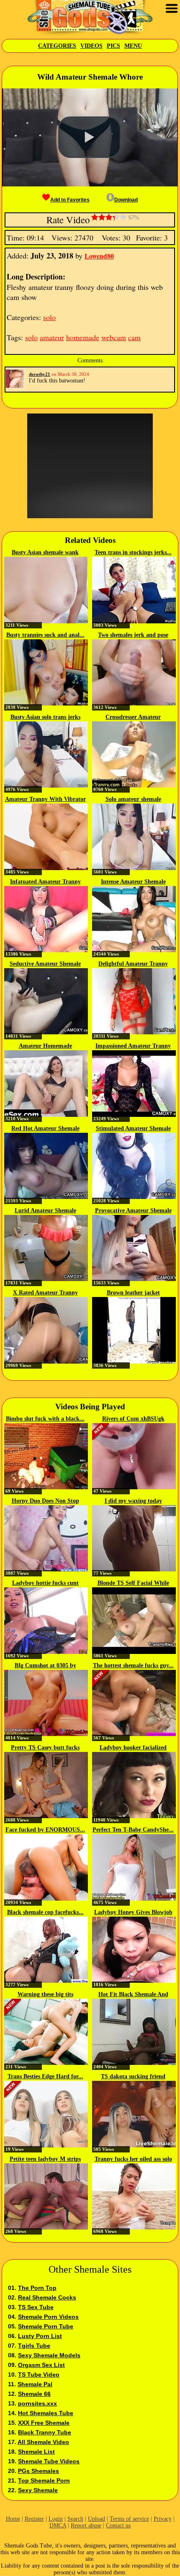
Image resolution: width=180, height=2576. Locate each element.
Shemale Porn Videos (48, 2317)
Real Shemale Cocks (47, 2297)
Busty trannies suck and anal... (45, 635)
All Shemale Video (43, 2442)
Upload (96, 2519)
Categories (57, 46)
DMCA (58, 2526)
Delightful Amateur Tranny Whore (133, 964)
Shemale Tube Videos (49, 2461)
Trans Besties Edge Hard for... (45, 2076)
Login (56, 2519)
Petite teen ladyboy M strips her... (45, 2160)
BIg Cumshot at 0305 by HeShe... (45, 1666)
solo (49, 317)
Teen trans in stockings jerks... (133, 552)
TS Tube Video (39, 2374)
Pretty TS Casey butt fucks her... (45, 1748)
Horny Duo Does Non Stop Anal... (45, 1501)
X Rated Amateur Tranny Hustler (45, 1293)
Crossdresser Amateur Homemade (133, 718)
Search (75, 2519)
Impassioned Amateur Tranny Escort (133, 1046)
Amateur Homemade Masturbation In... (45, 1046)
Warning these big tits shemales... (45, 1995)
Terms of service (129, 2519)
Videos (91, 46)
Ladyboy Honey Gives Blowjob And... (133, 1913)
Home (13, 2519)
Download (126, 200)
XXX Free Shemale (44, 2423)
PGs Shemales (39, 2471)
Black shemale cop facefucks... (45, 1912)
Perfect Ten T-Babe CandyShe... (133, 1830)
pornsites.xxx (37, 2403)
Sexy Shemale (38, 2490)
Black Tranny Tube (45, 2432)
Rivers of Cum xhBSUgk (133, 1419)
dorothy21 (40, 374)
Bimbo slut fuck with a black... (45, 1419)
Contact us (118, 2526)
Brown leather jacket (133, 1293)
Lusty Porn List (40, 2336)
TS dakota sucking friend (133, 2076)
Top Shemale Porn (44, 2480)
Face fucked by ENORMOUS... (45, 1830)
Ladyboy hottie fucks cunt (45, 1583)
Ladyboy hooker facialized (133, 1748)
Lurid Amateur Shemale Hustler (45, 1211)
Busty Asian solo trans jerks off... (45, 718)
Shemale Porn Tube (46, 2326)
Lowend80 (99, 256)
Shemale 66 (34, 2394)
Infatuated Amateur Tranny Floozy (45, 882)
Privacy (163, 2519)
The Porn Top (37, 2288)
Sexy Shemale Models (49, 2355)
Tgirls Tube (34, 2346)
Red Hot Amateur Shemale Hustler (45, 1129)
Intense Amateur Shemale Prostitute (133, 882)
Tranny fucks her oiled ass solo (133, 2159)
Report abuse (86, 2526)
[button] (90, 137)
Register (34, 2519)
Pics (113, 46)
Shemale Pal (35, 2384)
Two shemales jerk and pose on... (133, 636)
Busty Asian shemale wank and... (45, 553)
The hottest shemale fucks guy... (133, 1665)
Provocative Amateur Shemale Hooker (133, 1211)
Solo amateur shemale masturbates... (133, 800)
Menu (133, 46)
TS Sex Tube (36, 2307)
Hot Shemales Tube (46, 2413)
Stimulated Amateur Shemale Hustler (133, 1129)
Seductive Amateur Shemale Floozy (45, 964)
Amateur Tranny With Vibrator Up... (45, 800)
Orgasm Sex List (41, 2365)
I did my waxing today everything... (133, 1501)
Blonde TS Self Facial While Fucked (133, 1584)
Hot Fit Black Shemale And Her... (133, 1995)
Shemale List (36, 2452)
